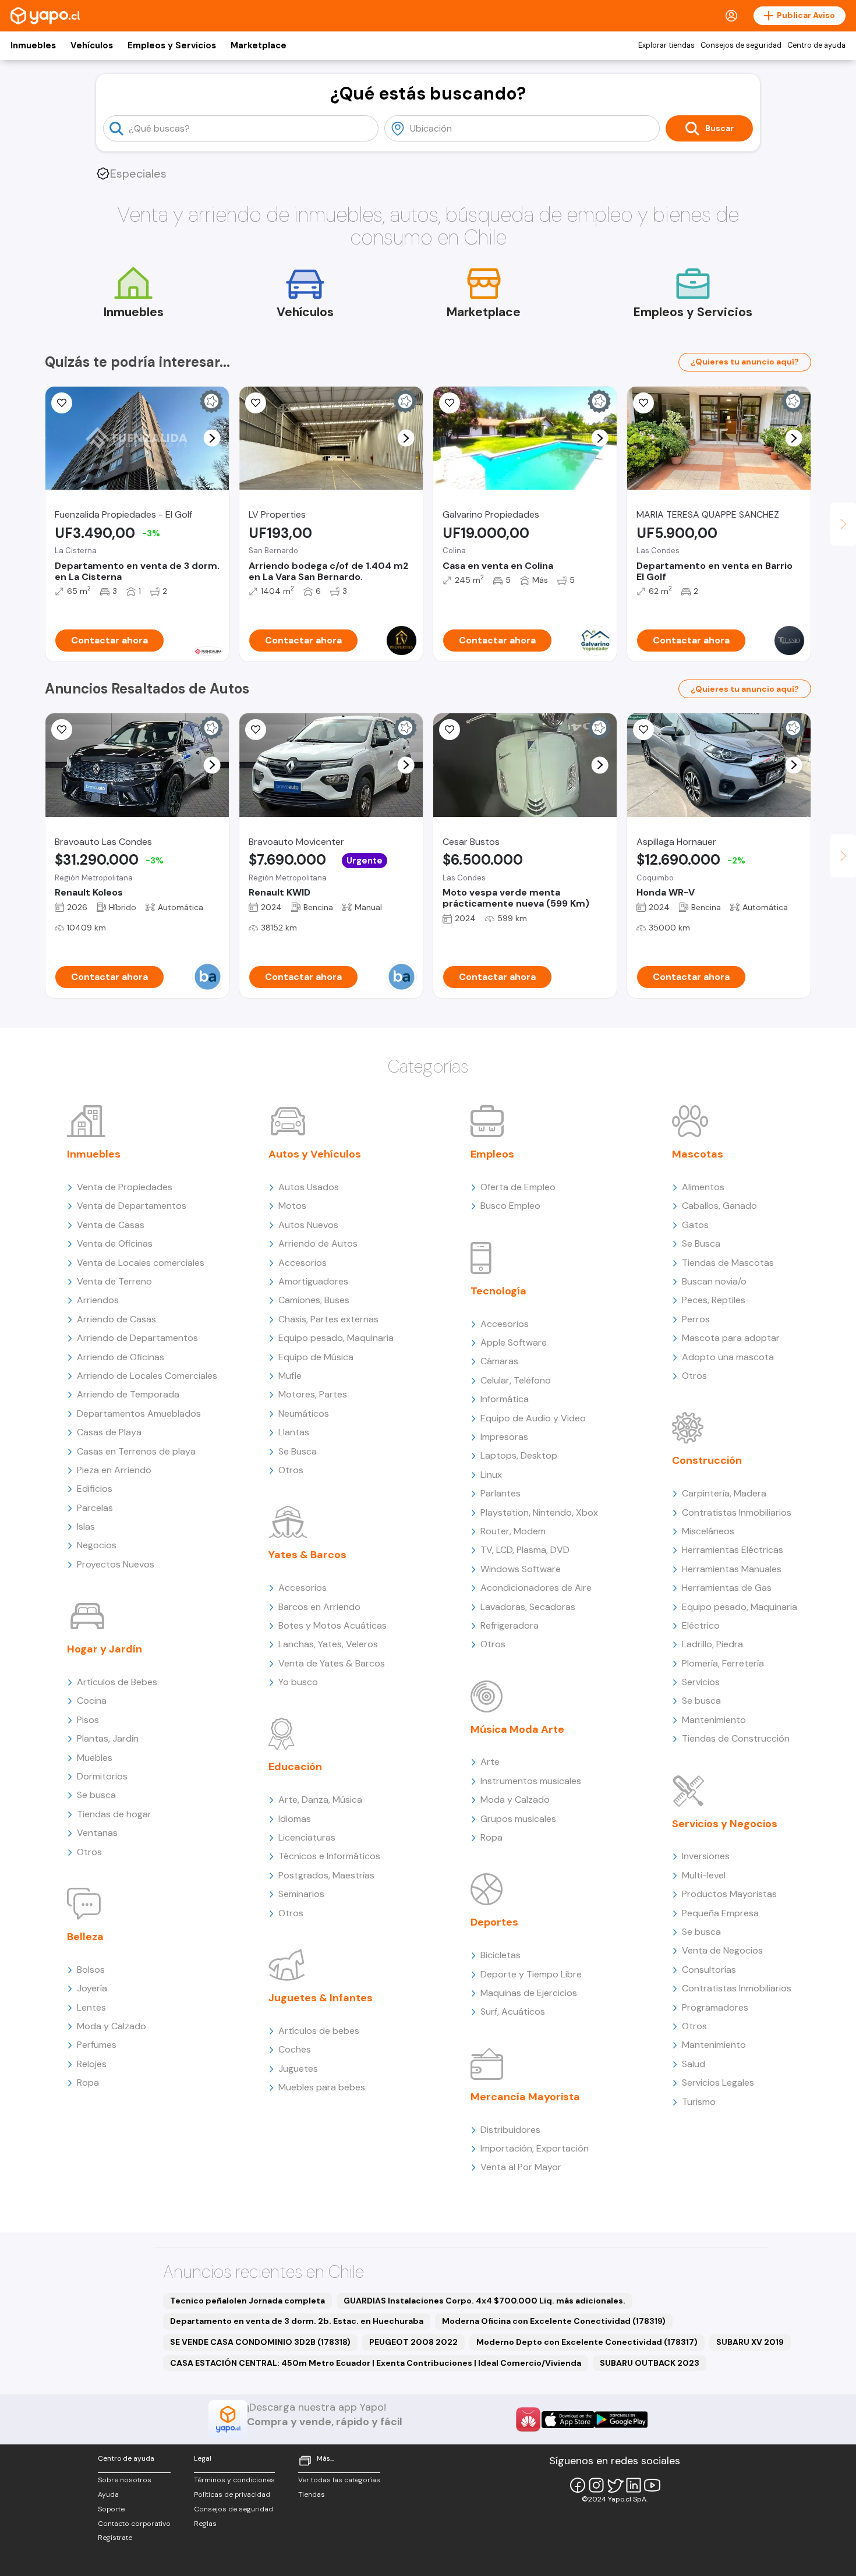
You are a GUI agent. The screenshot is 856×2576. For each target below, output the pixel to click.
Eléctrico (701, 1625)
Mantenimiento (714, 1720)
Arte (490, 1762)
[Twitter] (615, 2485)
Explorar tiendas (666, 45)
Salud (694, 2064)
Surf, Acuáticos (513, 2011)
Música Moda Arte (517, 1729)
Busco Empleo (510, 1206)
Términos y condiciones (234, 2480)
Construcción (707, 1460)
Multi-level (704, 1875)
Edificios (95, 1489)
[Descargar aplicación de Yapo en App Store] (568, 2420)
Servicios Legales (718, 2083)
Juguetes (298, 2069)
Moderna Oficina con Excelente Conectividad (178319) (554, 2321)
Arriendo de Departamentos (137, 1338)
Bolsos (91, 1970)
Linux (491, 1475)
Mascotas (698, 1154)
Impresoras (504, 1437)
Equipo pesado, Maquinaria (336, 1338)
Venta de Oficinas (115, 1243)
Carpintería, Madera (724, 1493)
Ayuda (108, 2494)
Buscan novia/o (714, 1281)
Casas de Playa (109, 1432)
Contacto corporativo (134, 2524)
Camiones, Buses (314, 1300)
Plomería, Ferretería (723, 1663)
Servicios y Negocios (725, 1824)
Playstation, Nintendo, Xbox (539, 1512)
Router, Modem (513, 1531)
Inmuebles (33, 45)
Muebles (95, 1758)
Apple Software (514, 1342)
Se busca (96, 1795)
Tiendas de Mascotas (728, 1263)
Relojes (92, 2064)
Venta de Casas (111, 1225)
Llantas (294, 1432)
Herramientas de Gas (727, 1588)
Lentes (91, 2007)
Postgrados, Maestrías (326, 1875)
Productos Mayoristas (729, 1894)
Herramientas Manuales (732, 1569)
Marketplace (259, 45)
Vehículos (92, 45)
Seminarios (301, 1894)
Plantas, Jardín (108, 1738)
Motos (292, 1206)
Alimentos (703, 1187)
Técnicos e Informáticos (329, 1856)
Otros (89, 1852)
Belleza (85, 1937)
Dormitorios (102, 1776)
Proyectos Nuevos (116, 1564)
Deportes (494, 1922)
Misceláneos (708, 1531)
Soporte (111, 2509)
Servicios (701, 1682)
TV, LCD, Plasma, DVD (525, 1550)
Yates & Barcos (307, 1555)
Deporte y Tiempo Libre (531, 1974)
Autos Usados (309, 1187)
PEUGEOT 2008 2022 (413, 2342)
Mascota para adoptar (731, 1338)
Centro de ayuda (816, 45)
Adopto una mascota (728, 1357)
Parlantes (500, 1493)
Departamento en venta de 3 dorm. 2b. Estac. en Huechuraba (297, 2321)
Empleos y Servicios (172, 45)
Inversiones (706, 1856)
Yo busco (298, 1682)
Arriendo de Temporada (128, 1394)
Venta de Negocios (722, 1950)
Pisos (88, 1720)
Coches (295, 2049)
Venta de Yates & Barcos (332, 1663)
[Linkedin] (634, 2485)
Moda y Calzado (112, 2026)
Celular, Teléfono (516, 1380)
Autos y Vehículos (315, 1154)
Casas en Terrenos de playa (136, 1451)
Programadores (715, 2007)
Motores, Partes (313, 1394)
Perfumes (97, 2045)
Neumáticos (304, 1413)
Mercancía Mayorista (525, 2097)
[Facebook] (578, 2485)
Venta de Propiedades (125, 1187)
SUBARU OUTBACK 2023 (650, 2363)
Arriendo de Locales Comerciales (147, 1376)
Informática (505, 1399)
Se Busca (298, 1451)
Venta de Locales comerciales (141, 1263)
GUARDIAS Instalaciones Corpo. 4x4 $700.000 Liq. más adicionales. (484, 2301)
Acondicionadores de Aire (536, 1588)
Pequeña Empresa (720, 1913)
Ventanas (97, 1833)
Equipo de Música (316, 1357)
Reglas (205, 2524)
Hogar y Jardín (105, 1649)
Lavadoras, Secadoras (528, 1607)
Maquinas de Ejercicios (529, 1993)
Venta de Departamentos (132, 1206)
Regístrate (115, 2538)
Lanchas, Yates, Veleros (328, 1644)
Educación (295, 1767)
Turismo (699, 2102)
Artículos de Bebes (117, 1682)
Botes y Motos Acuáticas (333, 1625)
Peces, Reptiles (714, 1300)
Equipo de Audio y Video (533, 1418)
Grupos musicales (518, 1819)
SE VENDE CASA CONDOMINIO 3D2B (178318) (260, 2342)
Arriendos (98, 1300)
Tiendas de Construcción (736, 1738)
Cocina (92, 1701)
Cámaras (499, 1361)
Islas (86, 1526)
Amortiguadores (313, 1281)
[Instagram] (596, 2485)
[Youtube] (652, 2485)
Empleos (492, 1154)
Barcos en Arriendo (319, 1607)
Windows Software (521, 1569)
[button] (212, 438)
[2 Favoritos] (256, 403)
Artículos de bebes (319, 2031)
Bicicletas (500, 1955)
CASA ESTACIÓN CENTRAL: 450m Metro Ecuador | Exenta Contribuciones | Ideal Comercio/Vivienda (376, 2363)
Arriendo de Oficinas (121, 1357)
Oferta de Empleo (518, 1187)
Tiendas (312, 2494)
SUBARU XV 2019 (750, 2342)
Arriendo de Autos (318, 1243)
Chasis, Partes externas (328, 1319)
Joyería (92, 1988)
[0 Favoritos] (450, 403)
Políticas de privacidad (232, 2494)
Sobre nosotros (125, 2480)
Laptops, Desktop (519, 1455)
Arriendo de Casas (116, 1319)
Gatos (695, 1225)
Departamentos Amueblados (139, 1413)
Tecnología (498, 1291)
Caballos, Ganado (719, 1206)
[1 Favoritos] (62, 403)
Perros (696, 1319)
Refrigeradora (510, 1625)
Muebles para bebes (322, 2087)
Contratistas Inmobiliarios (737, 1512)
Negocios (97, 1545)
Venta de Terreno (114, 1281)
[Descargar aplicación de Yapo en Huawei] (528, 2419)
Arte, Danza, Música (320, 1800)
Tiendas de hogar (114, 1814)
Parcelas (95, 1508)
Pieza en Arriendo (114, 1470)
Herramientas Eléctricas (733, 1550)
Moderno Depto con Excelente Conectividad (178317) (587, 2342)
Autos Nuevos (308, 1225)
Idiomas (295, 1819)
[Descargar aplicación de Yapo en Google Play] (621, 2420)
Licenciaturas (307, 1837)
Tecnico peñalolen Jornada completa (247, 2301)
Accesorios (303, 1263)
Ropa (88, 2083)
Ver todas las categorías (339, 2480)
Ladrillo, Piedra (712, 1644)
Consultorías (709, 1970)
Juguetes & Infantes (321, 1998)
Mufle (290, 1376)
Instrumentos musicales (531, 1781)
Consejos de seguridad (741, 45)
